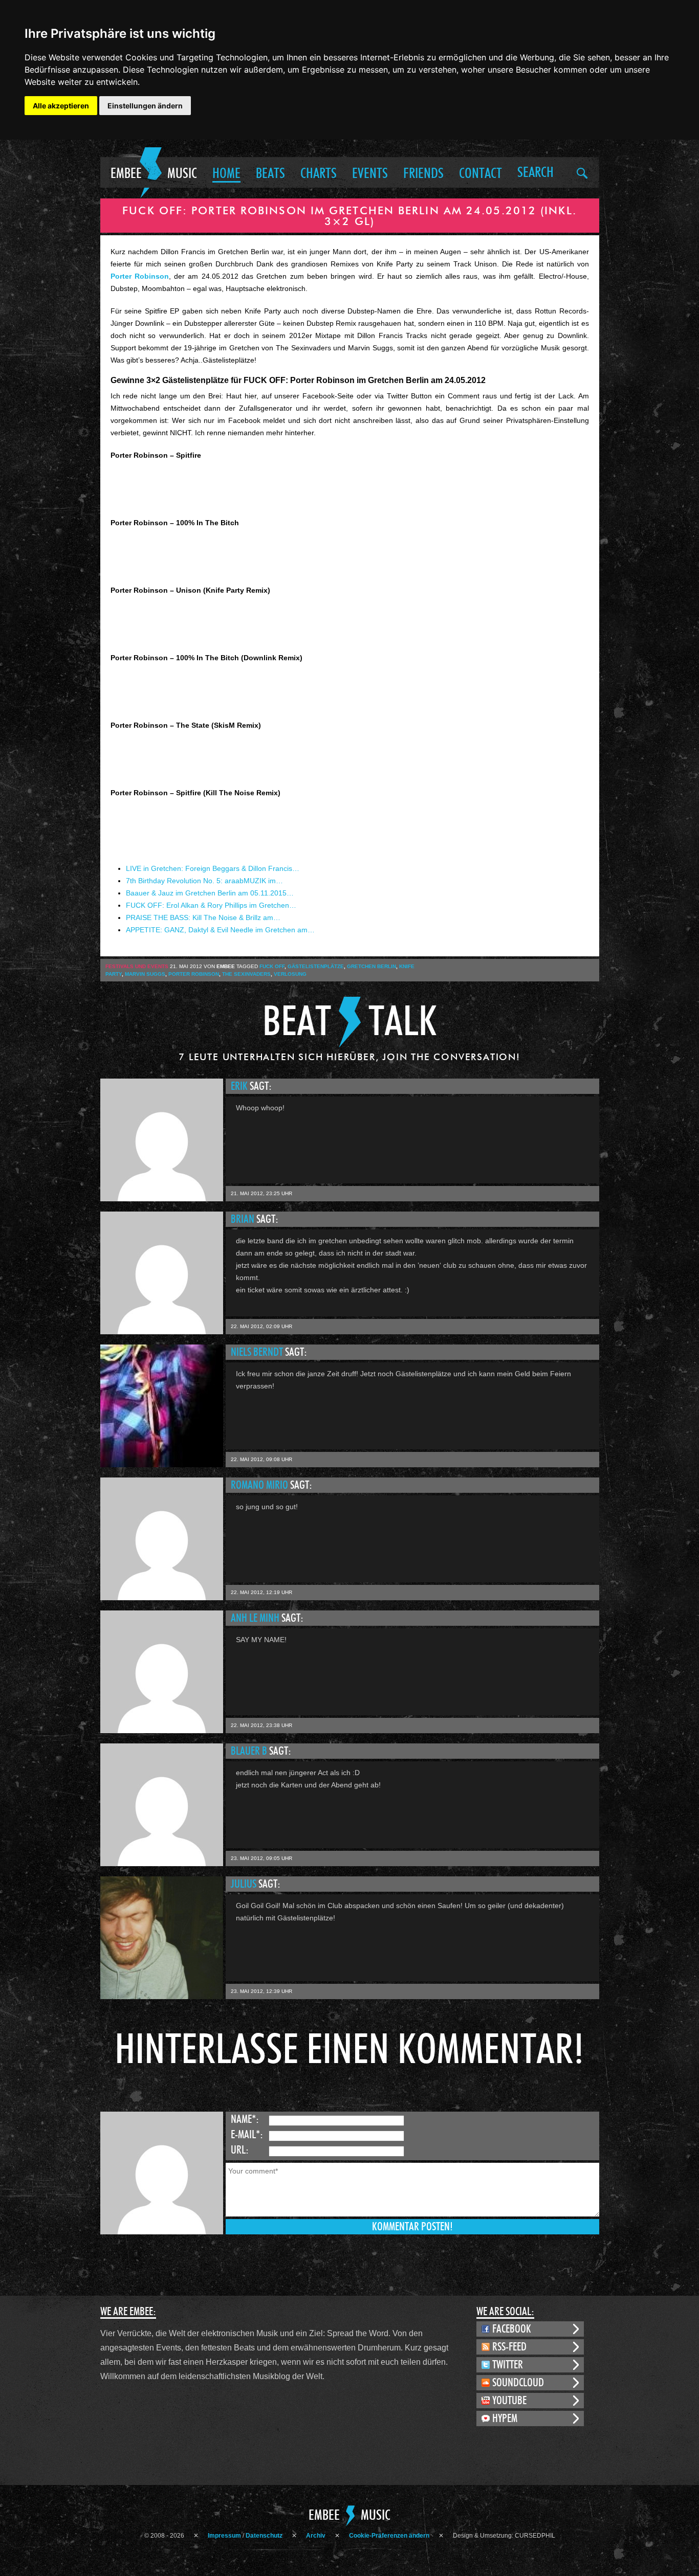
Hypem (505, 2418)
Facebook (512, 2329)
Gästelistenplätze (316, 966)
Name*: (245, 2119)
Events (370, 174)
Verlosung (290, 974)
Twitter (508, 2365)
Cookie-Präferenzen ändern (389, 2536)
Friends (423, 174)
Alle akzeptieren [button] (61, 106)
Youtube (509, 2401)
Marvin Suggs (145, 974)
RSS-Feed (509, 2347)
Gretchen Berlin (372, 966)
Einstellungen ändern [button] (145, 106)
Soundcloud (518, 2383)
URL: (240, 2150)
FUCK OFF (272, 966)
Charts (319, 174)
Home (226, 174)
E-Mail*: (247, 2135)
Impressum (224, 2536)
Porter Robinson (140, 276)
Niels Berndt (258, 1352)
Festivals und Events (137, 966)
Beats (270, 174)
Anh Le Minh (256, 1618)
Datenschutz (264, 2536)
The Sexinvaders (246, 974)
